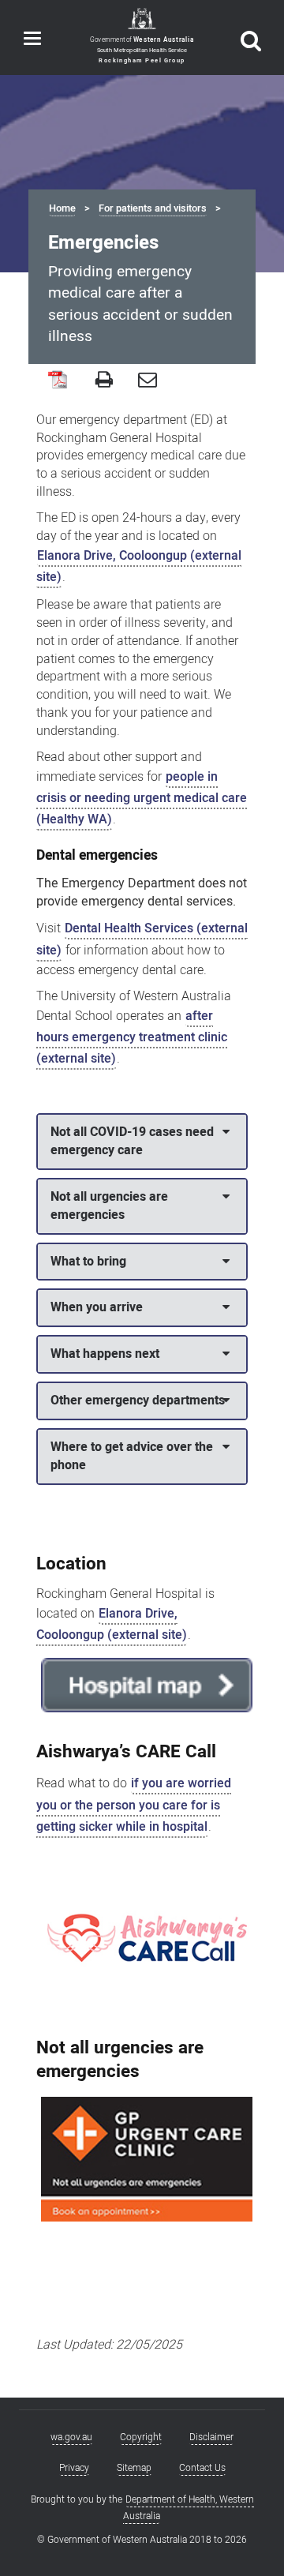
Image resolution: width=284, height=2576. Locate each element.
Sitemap (134, 2468)
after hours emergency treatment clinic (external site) (132, 1037)
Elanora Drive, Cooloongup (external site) (139, 566)
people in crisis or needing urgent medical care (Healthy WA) (142, 798)
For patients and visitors (153, 208)
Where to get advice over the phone (132, 1456)
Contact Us (202, 2468)
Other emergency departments (138, 1400)
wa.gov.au (71, 2437)
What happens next (105, 1354)
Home (62, 208)
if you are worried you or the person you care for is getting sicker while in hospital (134, 1805)
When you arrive (97, 1307)
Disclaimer (211, 2437)
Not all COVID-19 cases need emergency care (132, 1141)
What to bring (88, 1262)
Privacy (74, 2468)
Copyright (141, 2437)
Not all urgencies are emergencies (109, 1206)
